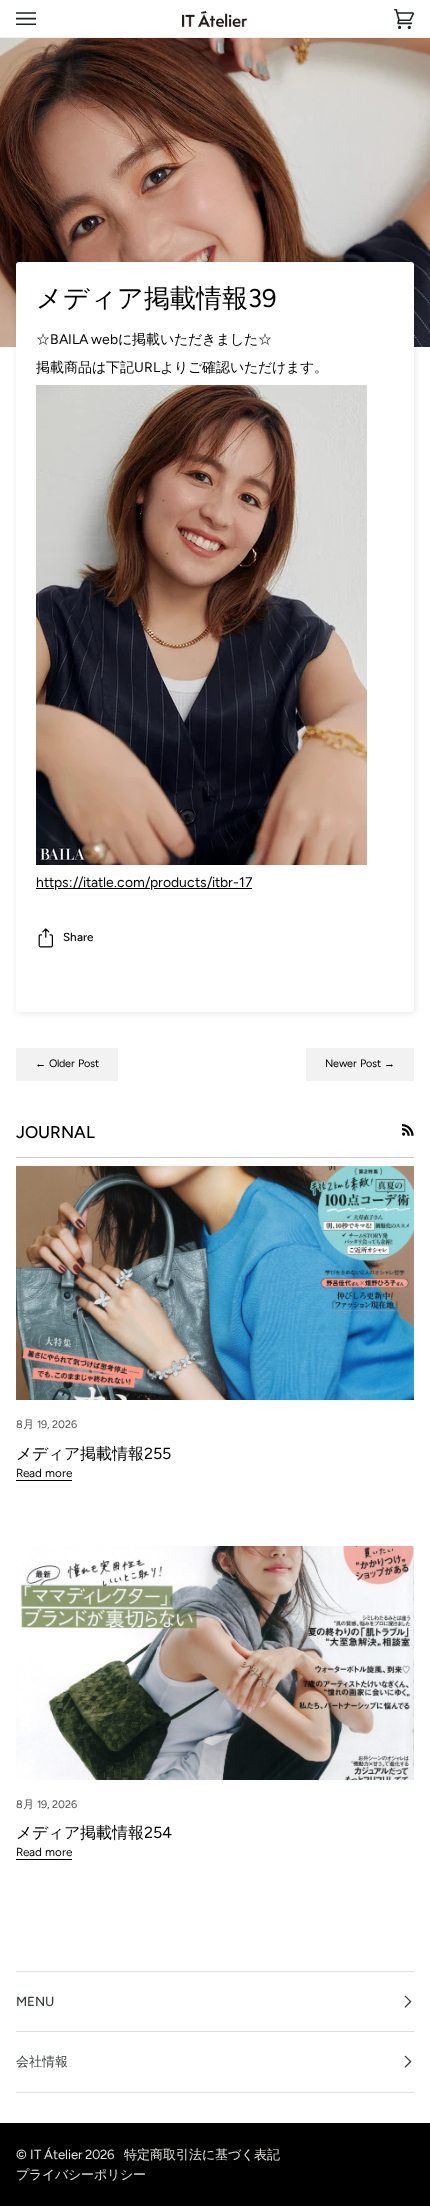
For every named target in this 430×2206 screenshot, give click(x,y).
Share (78, 937)
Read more (44, 1473)
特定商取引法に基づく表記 (202, 2154)
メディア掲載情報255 (93, 1453)
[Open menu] (46, 18)
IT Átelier (56, 2154)
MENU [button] (35, 2001)
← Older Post (67, 1063)
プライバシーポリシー (81, 2174)
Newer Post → (360, 1063)
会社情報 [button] (42, 2061)
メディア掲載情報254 (94, 1832)
